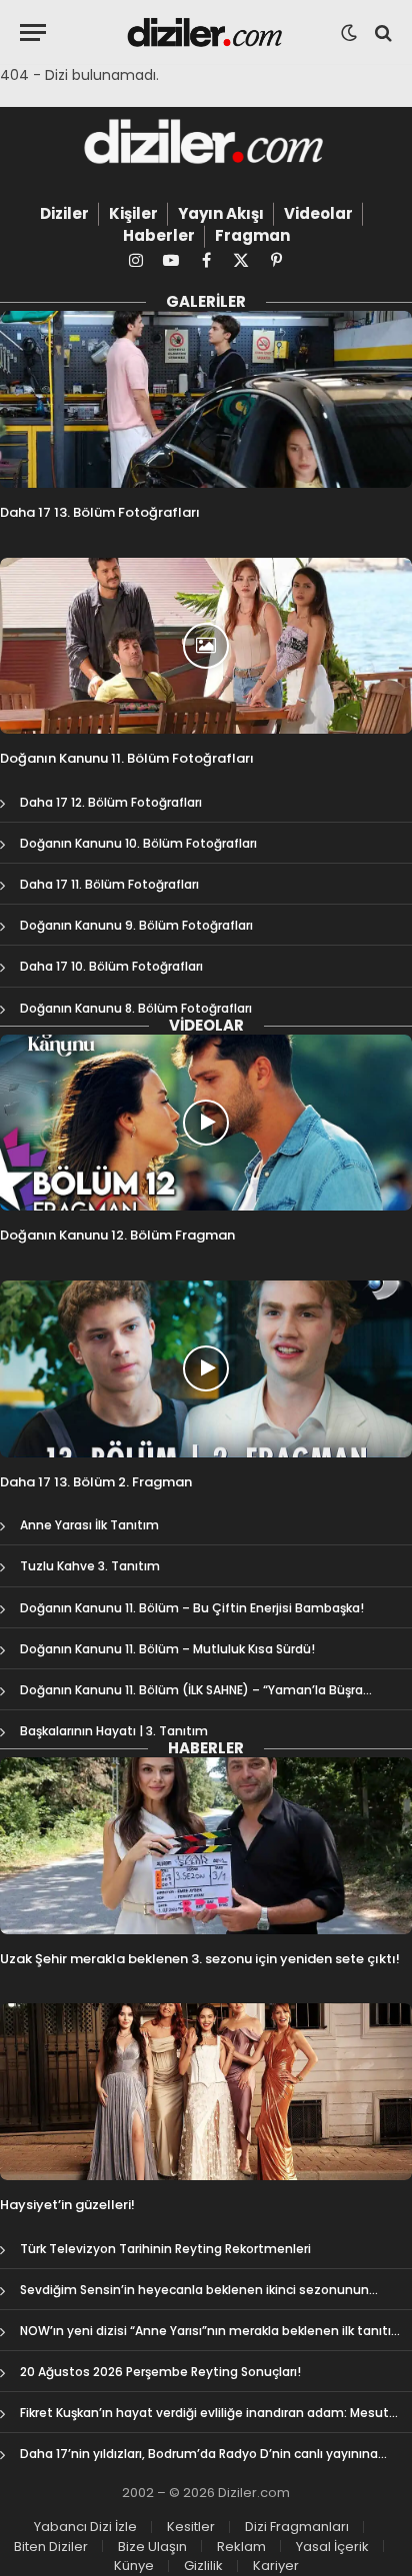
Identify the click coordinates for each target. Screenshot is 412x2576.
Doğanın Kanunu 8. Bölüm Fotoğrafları (136, 1008)
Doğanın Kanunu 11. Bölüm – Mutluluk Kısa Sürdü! (167, 1649)
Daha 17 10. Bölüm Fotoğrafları (111, 966)
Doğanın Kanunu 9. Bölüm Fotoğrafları (136, 925)
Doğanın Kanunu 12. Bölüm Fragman (117, 1235)
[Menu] (33, 32)
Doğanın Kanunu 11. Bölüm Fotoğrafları (127, 758)
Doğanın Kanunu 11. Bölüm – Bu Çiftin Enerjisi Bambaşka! (192, 1608)
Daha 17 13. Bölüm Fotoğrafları (100, 512)
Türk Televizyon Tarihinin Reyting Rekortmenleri (165, 2249)
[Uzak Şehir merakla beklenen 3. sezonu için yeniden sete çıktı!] (206, 1846)
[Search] (381, 32)
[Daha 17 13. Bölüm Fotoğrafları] (206, 399)
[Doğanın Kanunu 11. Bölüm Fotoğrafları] (206, 646)
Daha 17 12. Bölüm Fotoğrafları (111, 802)
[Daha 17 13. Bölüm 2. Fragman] (206, 1369)
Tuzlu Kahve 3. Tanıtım (90, 1566)
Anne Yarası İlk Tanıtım (89, 1525)
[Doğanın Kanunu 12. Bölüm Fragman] (206, 1123)
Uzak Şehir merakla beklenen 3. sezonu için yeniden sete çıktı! (200, 1959)
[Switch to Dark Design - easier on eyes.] (349, 33)
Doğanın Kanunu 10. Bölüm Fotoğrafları (138, 843)
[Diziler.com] (206, 32)
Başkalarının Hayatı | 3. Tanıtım (114, 1731)
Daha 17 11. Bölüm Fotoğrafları (109, 884)
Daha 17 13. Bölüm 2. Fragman (96, 1482)
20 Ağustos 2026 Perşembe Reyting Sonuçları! (160, 2372)
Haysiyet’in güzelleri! (67, 2205)
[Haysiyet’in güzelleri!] (206, 2092)
